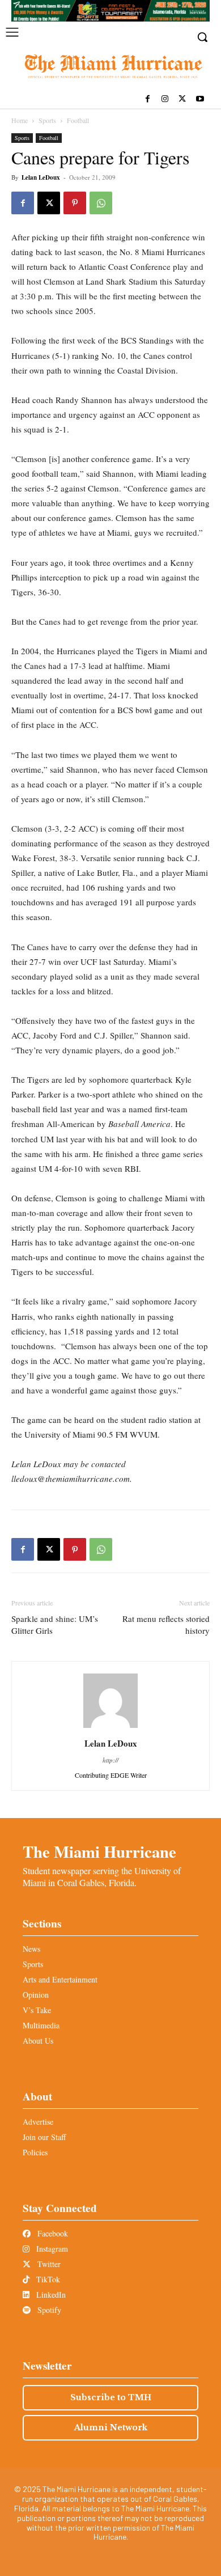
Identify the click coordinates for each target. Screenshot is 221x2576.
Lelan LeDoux (41, 177)
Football (78, 120)
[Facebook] (148, 99)
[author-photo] (110, 1728)
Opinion (36, 1995)
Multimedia (41, 2025)
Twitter (48, 2264)
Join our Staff (44, 2137)
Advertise (38, 2122)
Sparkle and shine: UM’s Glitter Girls (55, 1624)
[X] (182, 99)
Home (20, 120)
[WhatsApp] (101, 203)
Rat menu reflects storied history (166, 1624)
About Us (38, 2041)
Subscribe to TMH (111, 2397)
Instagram (51, 2249)
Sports (47, 120)
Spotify (48, 2310)
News (31, 1949)
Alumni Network (111, 2427)
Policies (35, 2152)
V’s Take (37, 2010)
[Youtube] (200, 99)
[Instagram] (165, 99)
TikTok (47, 2279)
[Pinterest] (75, 203)
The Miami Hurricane (99, 1851)
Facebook (52, 2233)
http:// (110, 1760)
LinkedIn (50, 2295)
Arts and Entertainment (60, 1979)
